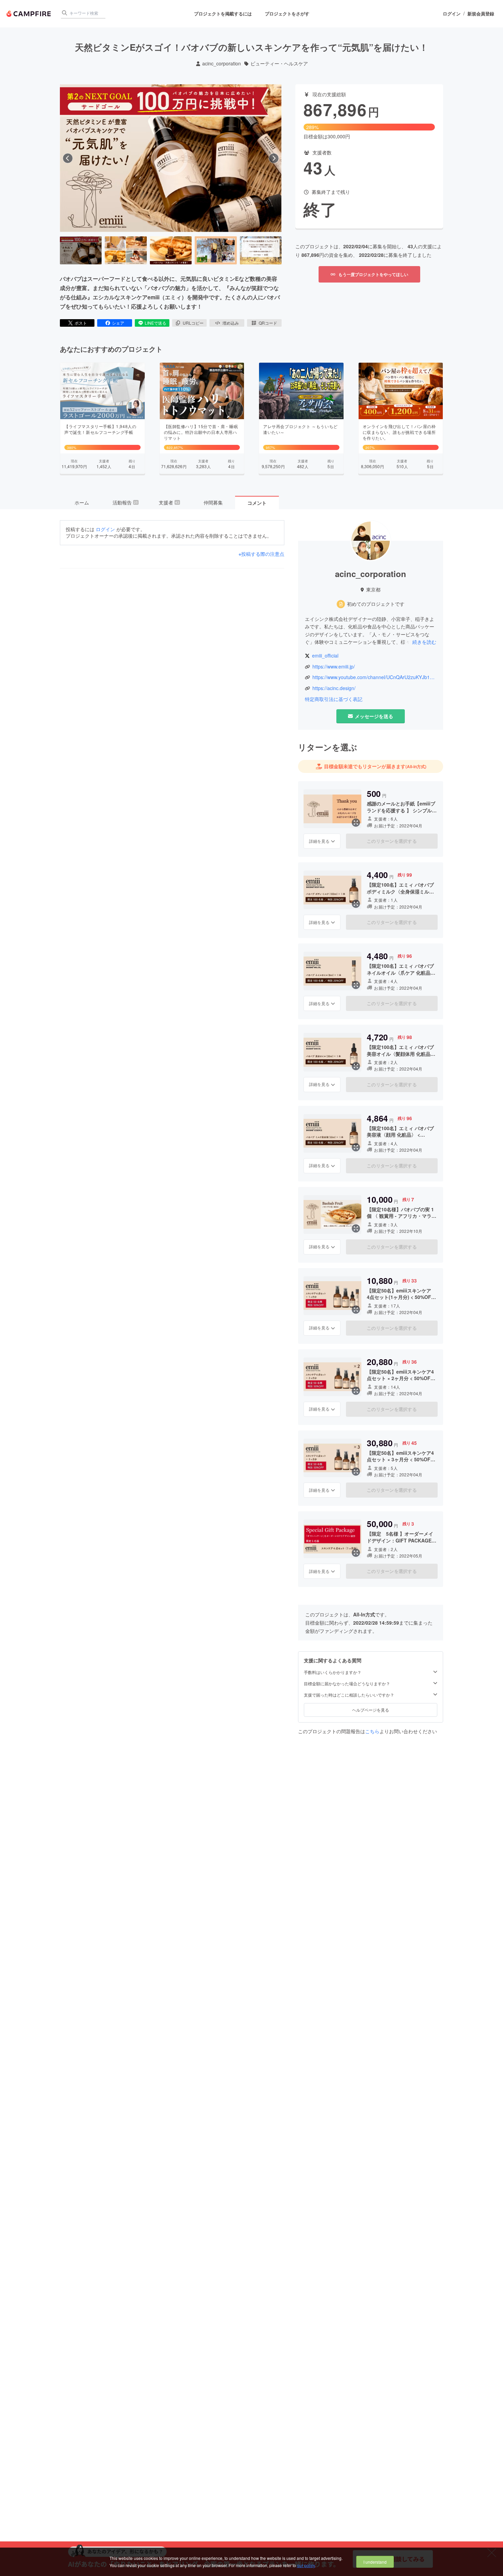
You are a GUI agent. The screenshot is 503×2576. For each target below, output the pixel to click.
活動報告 (125, 502)
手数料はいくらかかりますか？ (333, 1672)
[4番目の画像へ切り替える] (216, 250)
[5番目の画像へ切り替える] (261, 250)
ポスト (81, 323)
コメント (257, 503)
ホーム (82, 502)
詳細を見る (319, 841)
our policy (306, 2565)
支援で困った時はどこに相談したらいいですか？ (349, 1695)
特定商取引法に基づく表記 (334, 699)
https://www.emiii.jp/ (334, 667)
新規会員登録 (481, 14)
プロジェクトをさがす (287, 14)
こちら (372, 1731)
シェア (118, 323)
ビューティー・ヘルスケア (279, 64)
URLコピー (193, 323)
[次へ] (274, 158)
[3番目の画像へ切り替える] (171, 250)
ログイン (452, 14)
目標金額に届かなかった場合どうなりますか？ (347, 1684)
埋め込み (231, 323)
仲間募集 (213, 502)
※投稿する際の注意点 (261, 554)
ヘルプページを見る (371, 1710)
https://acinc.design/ (334, 688)
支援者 (169, 502)
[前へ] (68, 158)
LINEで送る (156, 323)
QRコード (268, 323)
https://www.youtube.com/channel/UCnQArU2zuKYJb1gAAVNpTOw (374, 677)
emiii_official (325, 656)
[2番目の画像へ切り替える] (126, 250)
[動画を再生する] (171, 158)
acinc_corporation (222, 64)
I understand (375, 2562)
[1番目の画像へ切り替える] (81, 250)
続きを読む (424, 642)
